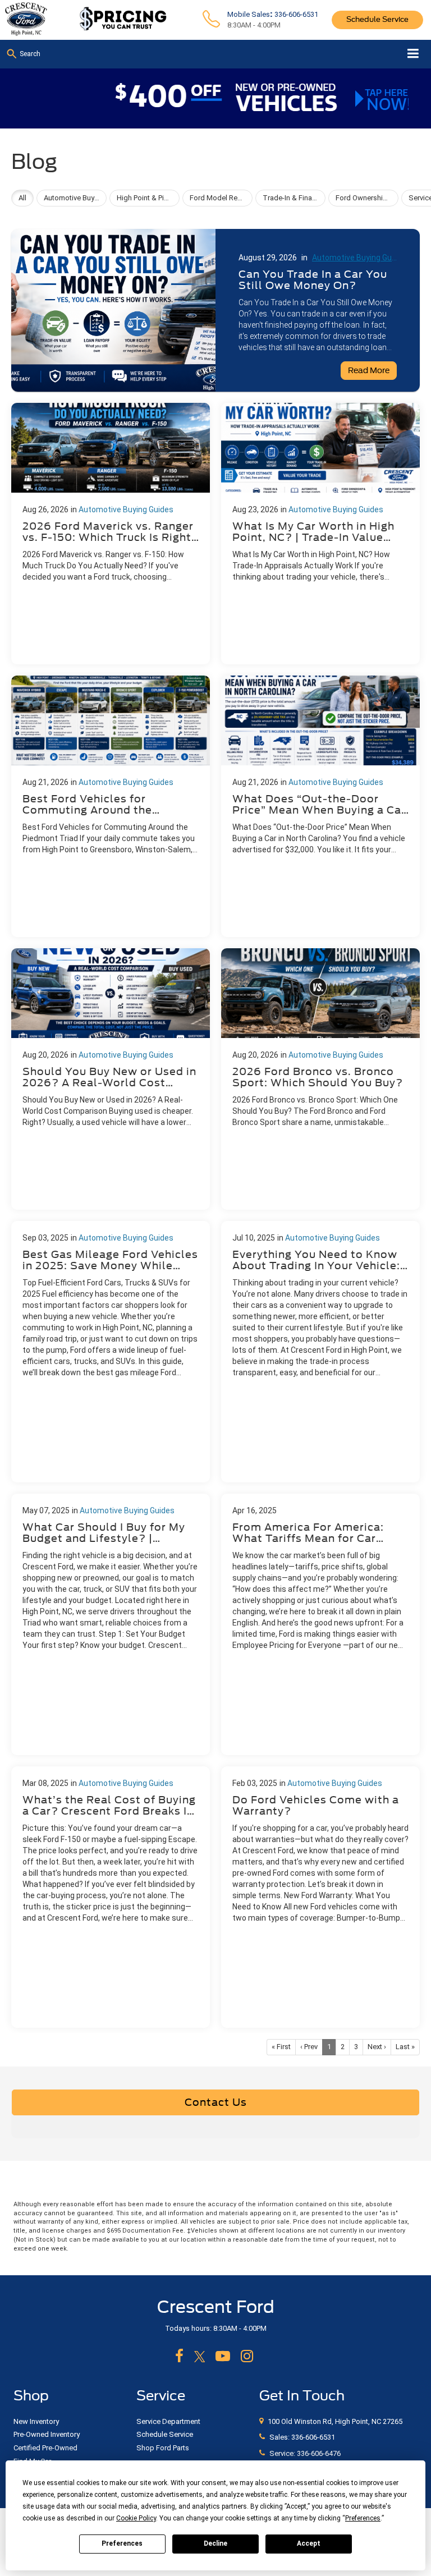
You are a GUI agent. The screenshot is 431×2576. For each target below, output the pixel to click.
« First (281, 2047)
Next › (377, 2047)
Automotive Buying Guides (353, 258)
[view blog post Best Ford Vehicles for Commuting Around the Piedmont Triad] (111, 806)
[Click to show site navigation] (413, 54)
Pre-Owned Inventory (47, 2434)
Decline (215, 2543)
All (22, 198)
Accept (309, 2543)
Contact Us (216, 2102)
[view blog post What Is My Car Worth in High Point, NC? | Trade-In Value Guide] (320, 534)
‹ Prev (309, 2047)
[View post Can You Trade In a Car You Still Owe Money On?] (215, 307)
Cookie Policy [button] (136, 2518)
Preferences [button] (363, 2518)
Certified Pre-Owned (45, 2448)
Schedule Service (377, 19)
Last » (405, 2047)
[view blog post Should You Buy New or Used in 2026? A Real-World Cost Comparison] (111, 1079)
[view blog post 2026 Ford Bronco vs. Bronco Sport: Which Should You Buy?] (320, 1079)
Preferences (122, 2543)
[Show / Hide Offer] (207, 97)
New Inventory (36, 2421)
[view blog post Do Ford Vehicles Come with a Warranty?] (320, 1897)
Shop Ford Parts (163, 2448)
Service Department (168, 2421)
